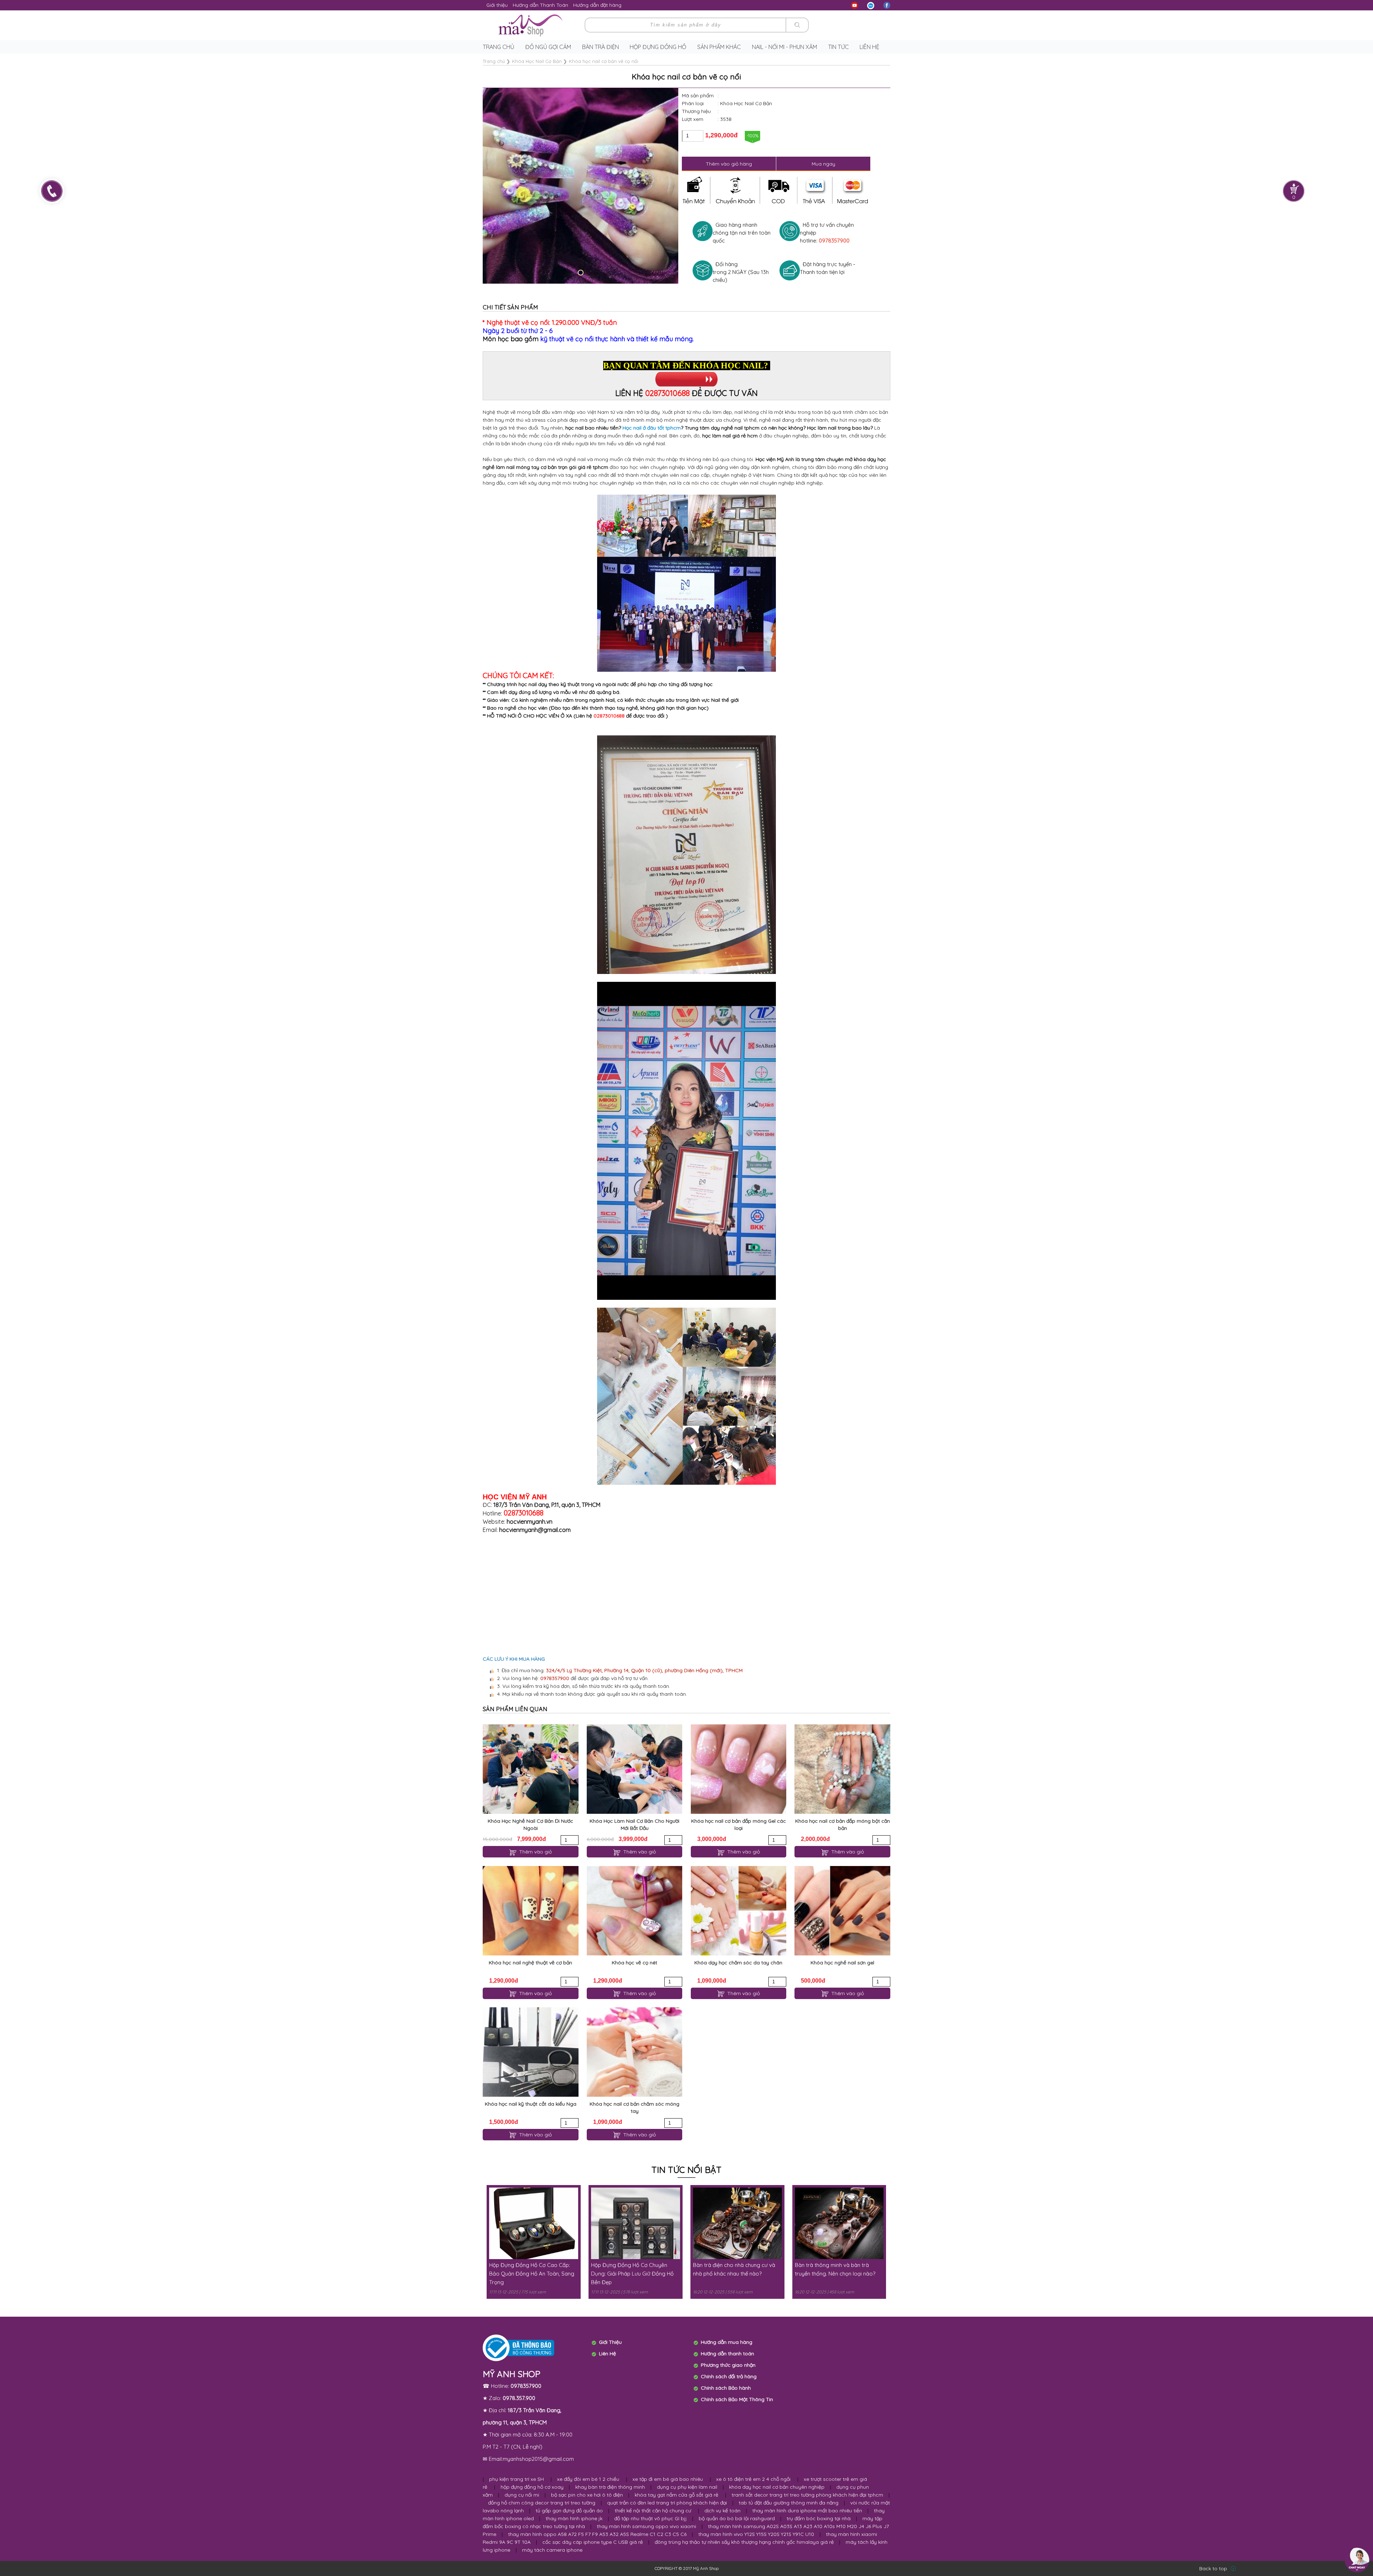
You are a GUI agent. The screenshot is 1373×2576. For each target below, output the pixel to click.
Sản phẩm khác (719, 47)
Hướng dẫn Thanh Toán (540, 5)
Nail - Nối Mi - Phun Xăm (784, 47)
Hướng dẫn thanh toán (727, 2354)
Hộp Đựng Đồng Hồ (658, 47)
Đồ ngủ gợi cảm (548, 47)
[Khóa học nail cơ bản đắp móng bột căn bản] (842, 1769)
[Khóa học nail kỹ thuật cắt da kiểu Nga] (530, 2052)
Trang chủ (498, 47)
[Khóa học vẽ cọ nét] (634, 1911)
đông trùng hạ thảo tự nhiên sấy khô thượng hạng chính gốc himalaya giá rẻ (744, 2542)
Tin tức (838, 47)
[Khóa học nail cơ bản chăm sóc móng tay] (634, 2052)
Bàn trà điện (601, 47)
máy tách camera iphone (552, 2550)
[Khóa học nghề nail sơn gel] (842, 1911)
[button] (581, 273)
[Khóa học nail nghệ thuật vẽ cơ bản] (530, 1911)
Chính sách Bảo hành (726, 2388)
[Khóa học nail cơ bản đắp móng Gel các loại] (739, 1769)
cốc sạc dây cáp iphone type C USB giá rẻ (593, 2542)
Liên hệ (869, 47)
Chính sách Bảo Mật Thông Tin (737, 2399)
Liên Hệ (607, 2354)
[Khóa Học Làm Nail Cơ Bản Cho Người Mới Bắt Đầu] (634, 1769)
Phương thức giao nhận (728, 2365)
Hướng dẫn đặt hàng (597, 5)
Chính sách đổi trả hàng (729, 2376)
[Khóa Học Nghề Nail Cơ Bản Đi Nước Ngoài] (530, 1769)
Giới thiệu (497, 5)
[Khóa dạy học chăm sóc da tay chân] (739, 1911)
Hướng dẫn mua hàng (727, 2342)
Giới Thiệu (610, 2342)
